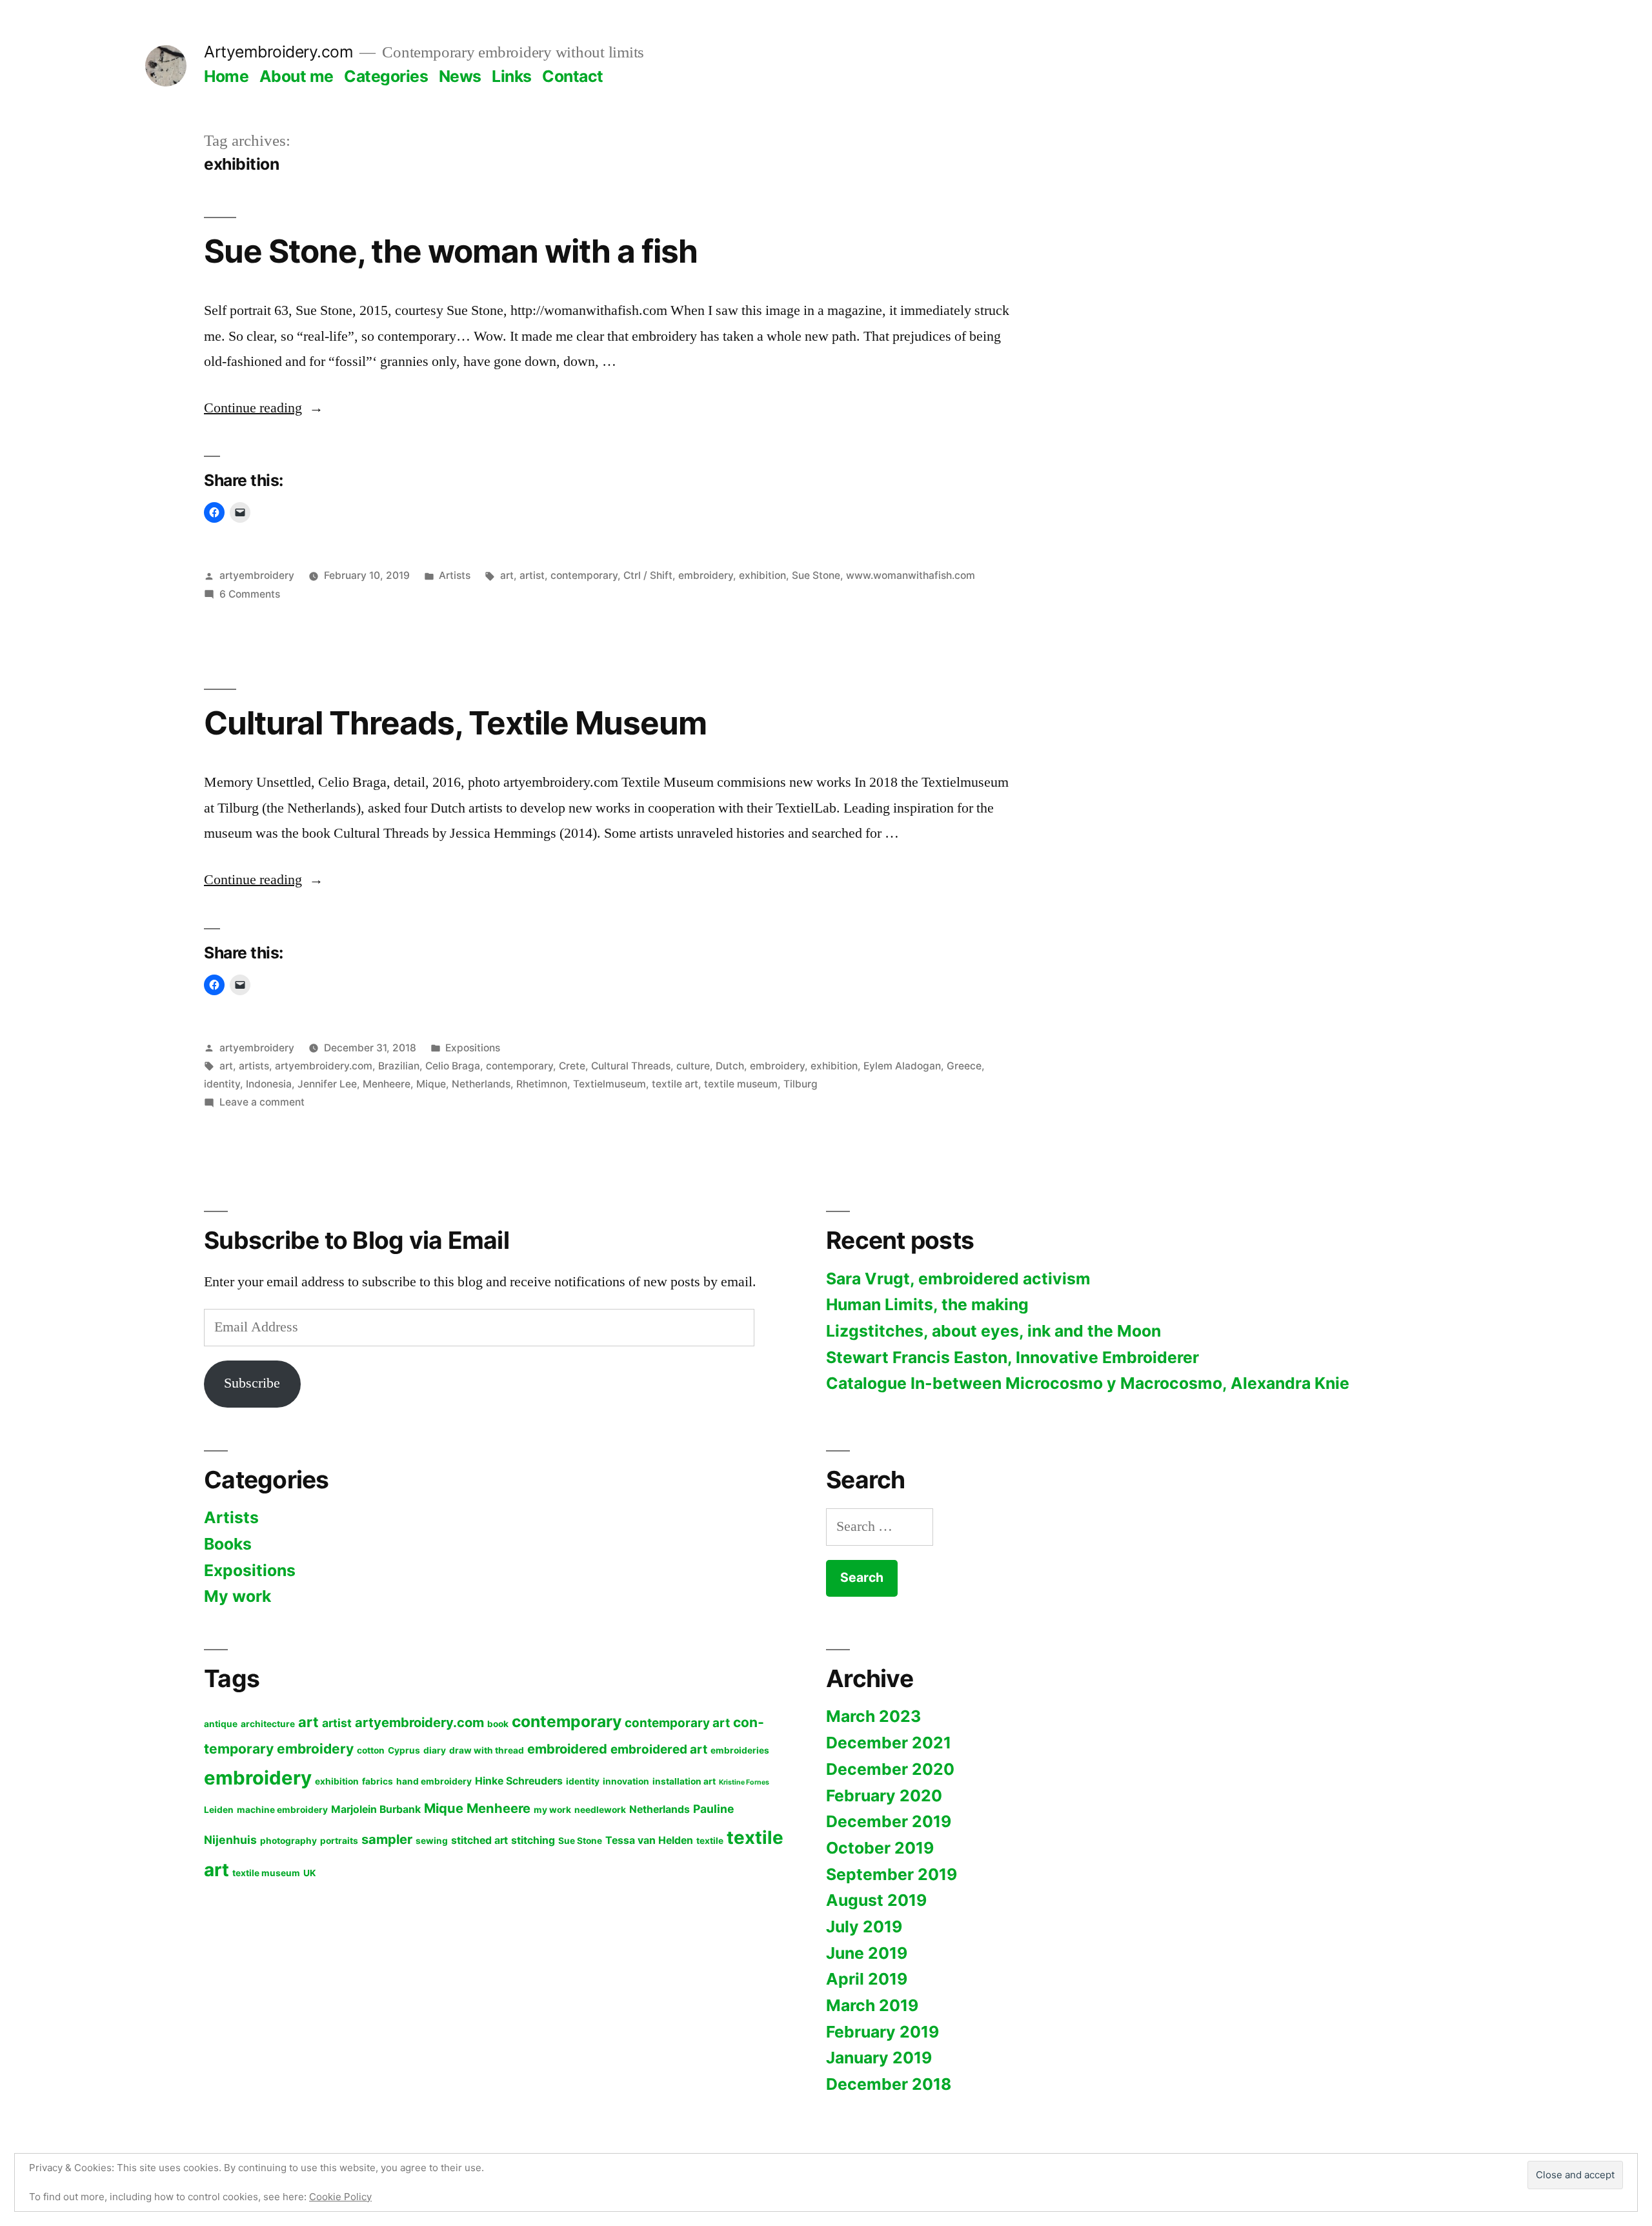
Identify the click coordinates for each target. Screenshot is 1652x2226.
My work (237, 1596)
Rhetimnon (542, 1084)
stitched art (479, 1840)
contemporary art (677, 1723)
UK (310, 1873)
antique (221, 1724)
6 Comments (250, 594)
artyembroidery (257, 575)
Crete (572, 1066)
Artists (455, 575)
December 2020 (890, 1769)
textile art (675, 1084)
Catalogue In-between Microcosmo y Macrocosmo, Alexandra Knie (1088, 1383)
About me (297, 76)
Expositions (473, 1048)
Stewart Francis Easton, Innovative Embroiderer (1012, 1357)
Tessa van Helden (649, 1840)
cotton (371, 1750)
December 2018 (889, 2084)
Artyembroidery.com (278, 52)
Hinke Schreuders (519, 1781)
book (498, 1724)
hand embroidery (434, 1781)
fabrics (378, 1781)
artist (532, 575)
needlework (600, 1810)
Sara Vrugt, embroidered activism (958, 1279)
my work (552, 1810)
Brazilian (399, 1066)
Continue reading (264, 408)
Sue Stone (816, 575)
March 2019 (872, 2005)
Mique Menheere (477, 1808)
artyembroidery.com (324, 1066)
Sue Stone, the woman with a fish (451, 251)
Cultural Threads (631, 1066)
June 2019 (867, 1953)
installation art (684, 1781)
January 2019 (879, 2058)
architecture (268, 1724)
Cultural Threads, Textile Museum (455, 723)
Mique (431, 1084)
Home (226, 76)
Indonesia (269, 1084)
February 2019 (882, 2032)
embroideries (740, 1750)
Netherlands (481, 1084)
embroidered (567, 1749)
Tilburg (801, 1084)
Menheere (387, 1084)
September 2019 (891, 1874)
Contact (573, 76)
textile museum (741, 1084)
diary (435, 1750)
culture (693, 1066)
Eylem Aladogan (902, 1066)
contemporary (584, 575)
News (460, 76)
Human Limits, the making (927, 1304)
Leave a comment (262, 1102)
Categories (386, 76)
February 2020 (884, 1796)
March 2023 (873, 1716)
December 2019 (889, 1821)
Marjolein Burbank (376, 1809)
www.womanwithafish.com (911, 575)
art (507, 575)
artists (254, 1066)
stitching (533, 1840)
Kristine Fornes (744, 1782)
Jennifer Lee (327, 1084)
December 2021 (889, 1743)
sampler (387, 1839)
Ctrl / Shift (648, 575)
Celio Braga (453, 1066)
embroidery (706, 575)
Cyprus (404, 1750)
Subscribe (252, 1383)
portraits (339, 1841)
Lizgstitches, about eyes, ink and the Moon (993, 1331)
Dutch (730, 1066)
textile (710, 1841)
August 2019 (876, 1900)
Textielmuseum (609, 1084)
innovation (626, 1781)
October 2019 (880, 1848)
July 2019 (864, 1927)
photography (288, 1841)
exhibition (762, 575)
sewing (432, 1841)
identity (222, 1084)
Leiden (219, 1810)
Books (228, 1544)
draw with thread (487, 1750)
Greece (964, 1066)
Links (512, 76)
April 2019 (867, 1979)
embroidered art (659, 1749)
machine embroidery (282, 1810)
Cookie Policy (340, 2197)
